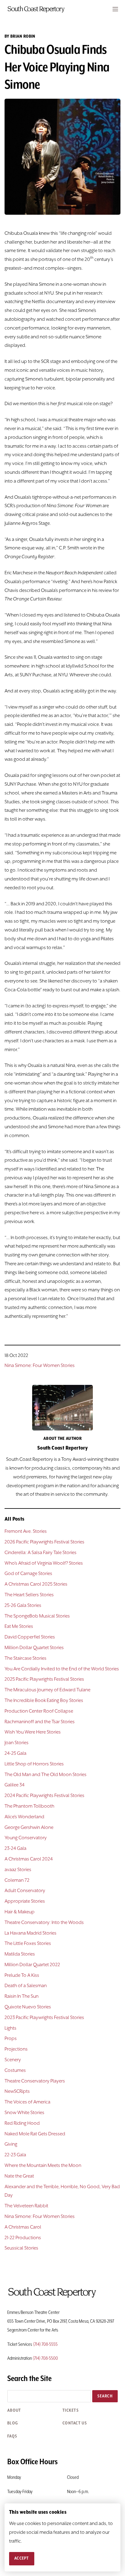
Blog (13, 2423)
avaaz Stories (18, 1870)
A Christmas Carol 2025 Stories (36, 1584)
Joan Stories (17, 1743)
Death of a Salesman (26, 1986)
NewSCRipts (17, 2092)
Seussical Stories (21, 2248)
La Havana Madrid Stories (30, 1933)
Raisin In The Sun (22, 1997)
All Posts (15, 1519)
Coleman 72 (17, 1881)
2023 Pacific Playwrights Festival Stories (44, 2018)
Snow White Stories (24, 2113)
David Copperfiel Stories (30, 1637)
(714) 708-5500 (45, 2359)
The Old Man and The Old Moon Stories (46, 1775)
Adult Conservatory (25, 1891)
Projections (16, 2049)
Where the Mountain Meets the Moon (43, 2166)
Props (11, 2039)
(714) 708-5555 (45, 2345)
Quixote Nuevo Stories (28, 2007)
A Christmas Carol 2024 (29, 1859)
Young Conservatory (26, 1838)
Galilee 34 (15, 1785)
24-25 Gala (15, 1754)
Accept (22, 2558)
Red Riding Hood (22, 2123)
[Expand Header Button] (115, 9)
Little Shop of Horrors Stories (34, 1764)
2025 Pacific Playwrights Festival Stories (44, 1679)
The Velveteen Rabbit (26, 2206)
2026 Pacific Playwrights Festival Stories (44, 1542)
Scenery (13, 2060)
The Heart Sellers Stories (29, 1595)
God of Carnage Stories (28, 1574)
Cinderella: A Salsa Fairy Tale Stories (41, 1553)
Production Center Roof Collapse (39, 1711)
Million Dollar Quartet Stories (34, 1648)
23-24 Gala (15, 1849)
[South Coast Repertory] (62, 9)
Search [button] (105, 2396)
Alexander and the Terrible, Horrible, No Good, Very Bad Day (62, 2191)
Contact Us (75, 2423)
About (14, 2410)
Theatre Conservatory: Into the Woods (44, 1923)
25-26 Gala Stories (23, 1606)
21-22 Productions (23, 2238)
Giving (11, 2144)
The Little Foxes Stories (28, 1944)
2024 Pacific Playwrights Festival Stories (44, 1796)
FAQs (12, 2436)
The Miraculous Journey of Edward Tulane (47, 1690)
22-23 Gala (15, 2155)
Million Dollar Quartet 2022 (32, 1965)
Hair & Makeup (20, 1912)
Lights (10, 2028)
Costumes (15, 2071)
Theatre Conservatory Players (35, 2081)
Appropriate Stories (25, 1901)
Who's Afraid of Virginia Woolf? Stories (44, 1563)
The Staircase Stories (25, 1659)
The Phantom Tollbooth (29, 1806)
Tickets (71, 2410)
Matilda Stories (20, 1954)
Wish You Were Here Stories (33, 1732)
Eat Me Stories (19, 1627)
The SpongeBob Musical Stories (37, 1616)
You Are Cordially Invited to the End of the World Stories (62, 1669)
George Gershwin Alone (29, 1828)
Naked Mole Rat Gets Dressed (35, 2134)
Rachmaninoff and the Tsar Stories (40, 1722)
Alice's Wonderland (24, 1817)
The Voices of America (27, 2102)
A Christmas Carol (23, 2227)
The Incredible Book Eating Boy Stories (44, 1701)
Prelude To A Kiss (22, 1976)
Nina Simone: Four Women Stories (40, 1366)
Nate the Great (19, 2176)
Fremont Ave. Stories (26, 1532)
